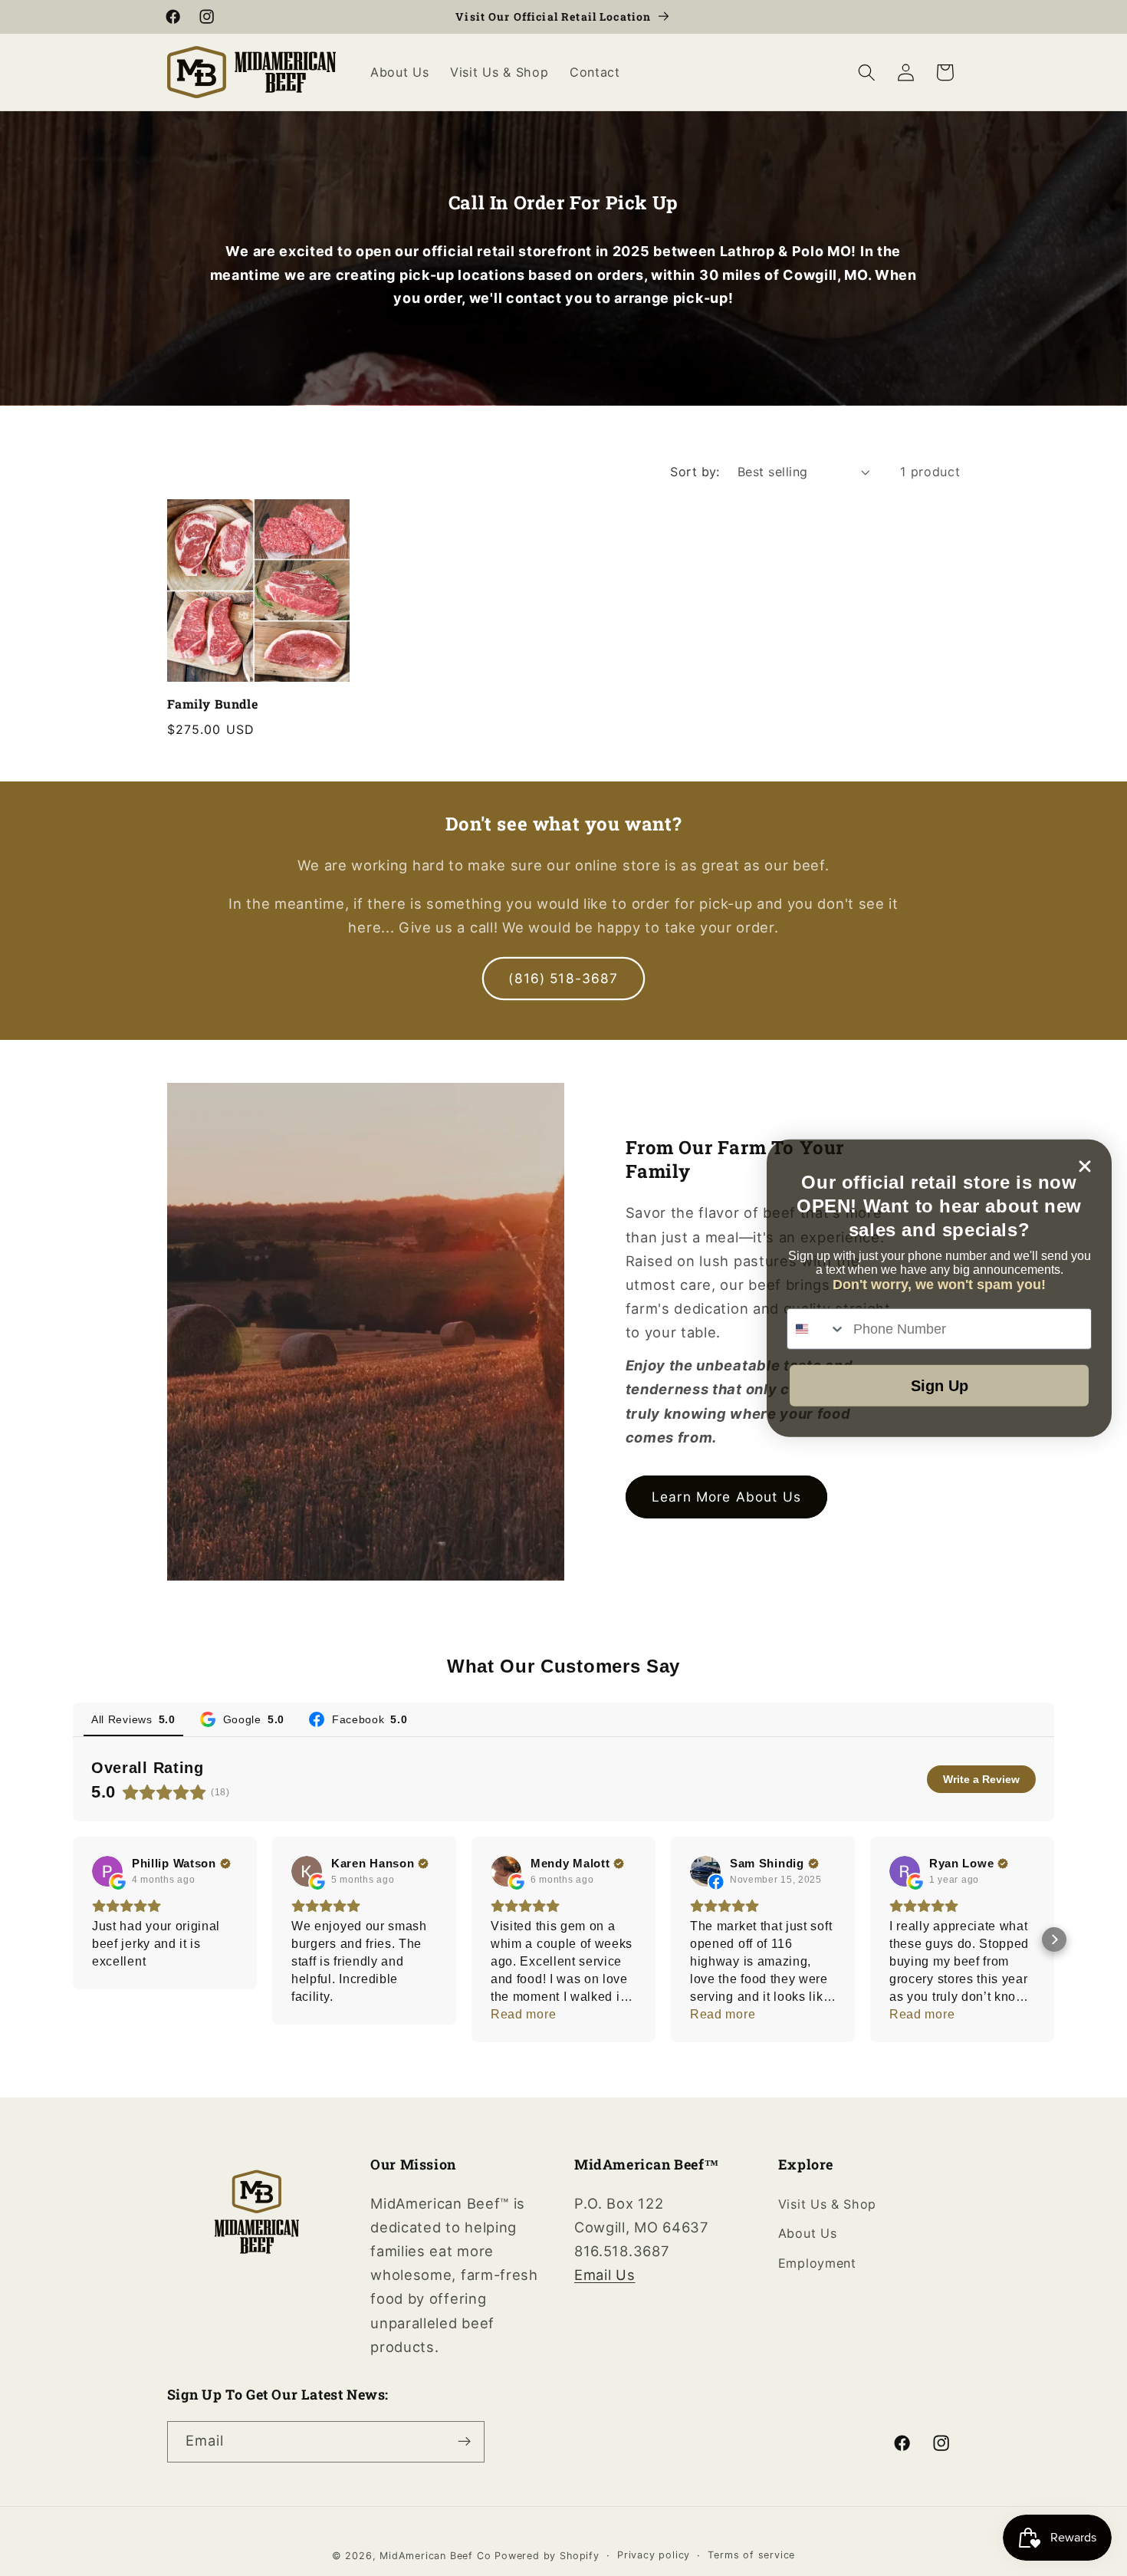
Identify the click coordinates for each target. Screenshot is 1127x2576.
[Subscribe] (464, 2442)
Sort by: (695, 472)
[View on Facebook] (705, 1871)
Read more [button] (523, 2014)
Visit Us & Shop (827, 2204)
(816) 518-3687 (563, 978)
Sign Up (940, 1386)
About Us (808, 2233)
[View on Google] (107, 1871)
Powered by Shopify (547, 2556)
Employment (817, 2263)
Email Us (605, 2275)
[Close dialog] (1085, 1166)
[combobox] (816, 1329)
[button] (867, 72)
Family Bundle (213, 704)
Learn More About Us (726, 1497)
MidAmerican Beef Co (435, 2556)
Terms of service (751, 2555)
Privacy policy (654, 2555)
